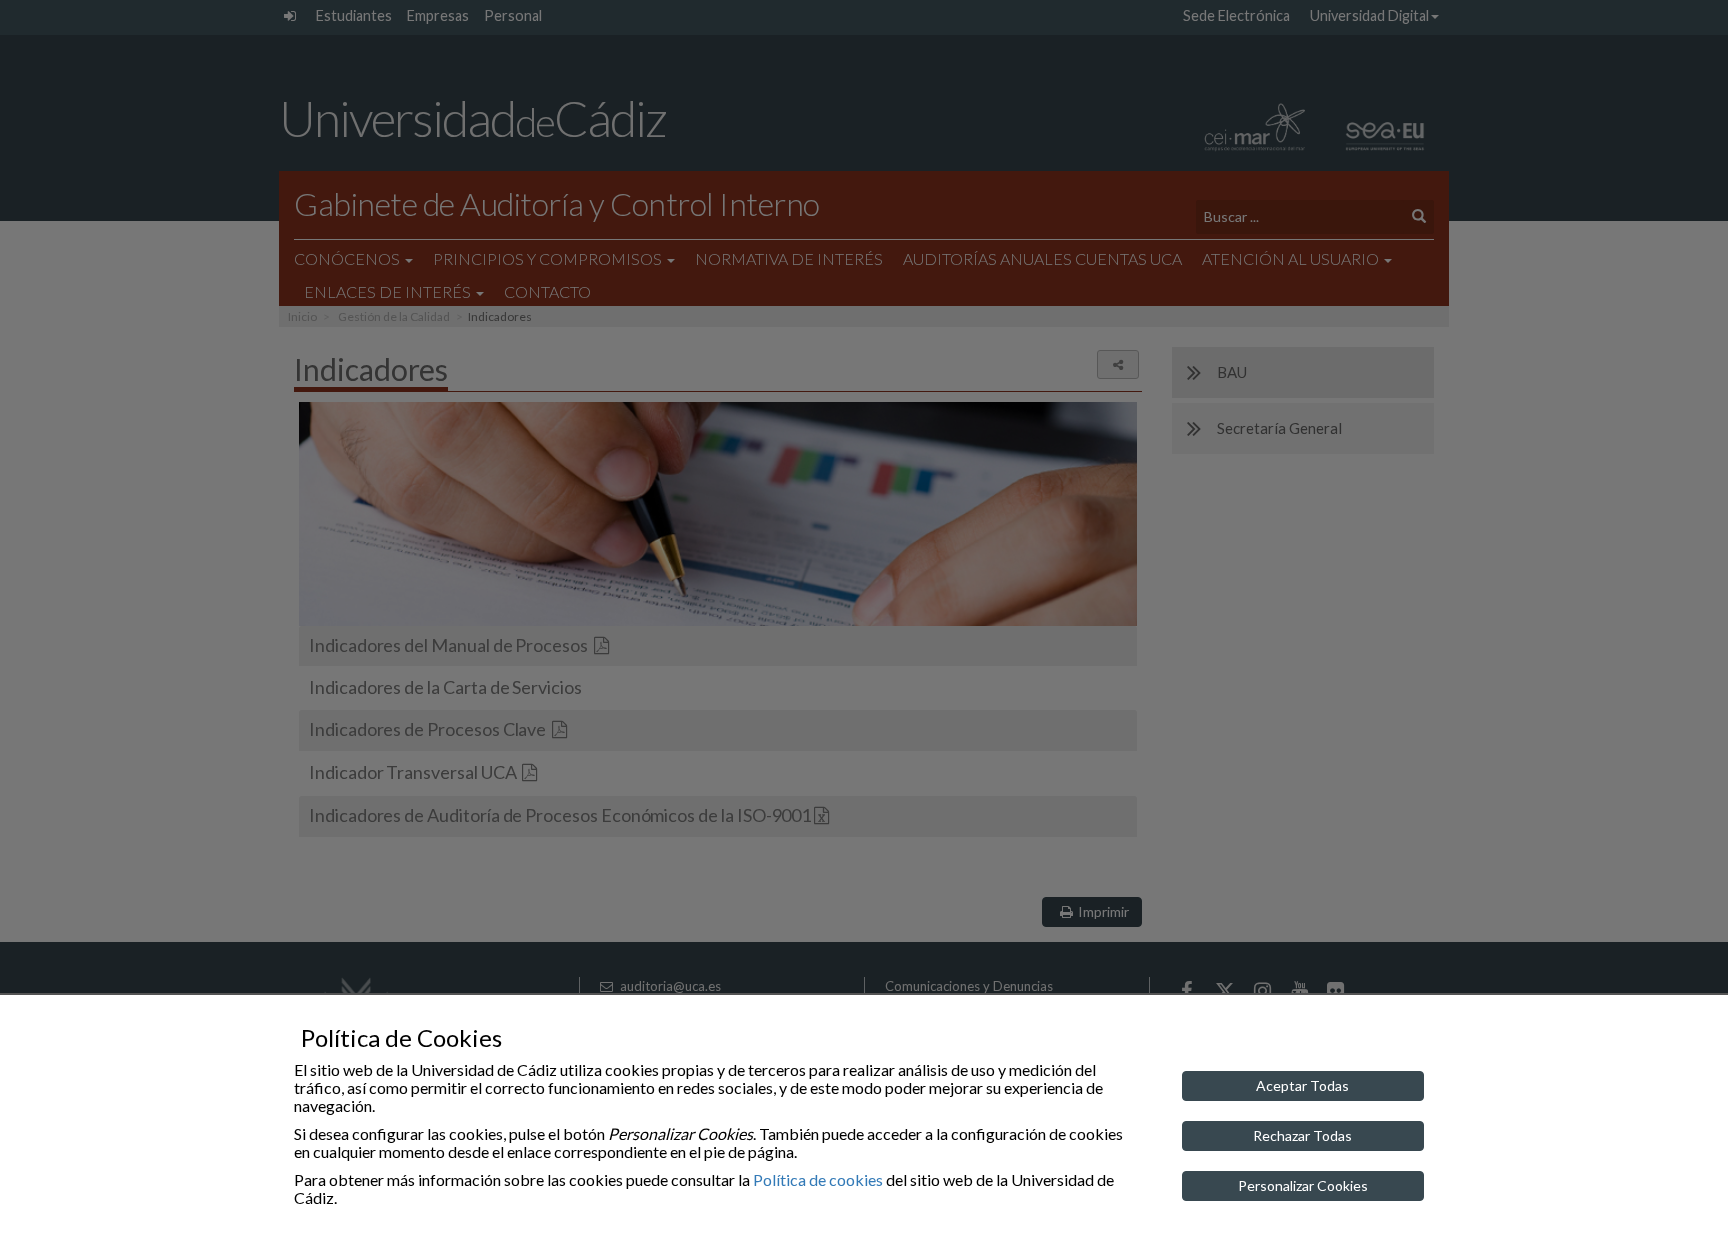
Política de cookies (818, 1179)
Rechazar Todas (1302, 1135)
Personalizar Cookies (1303, 1185)
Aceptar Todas (1302, 1085)
